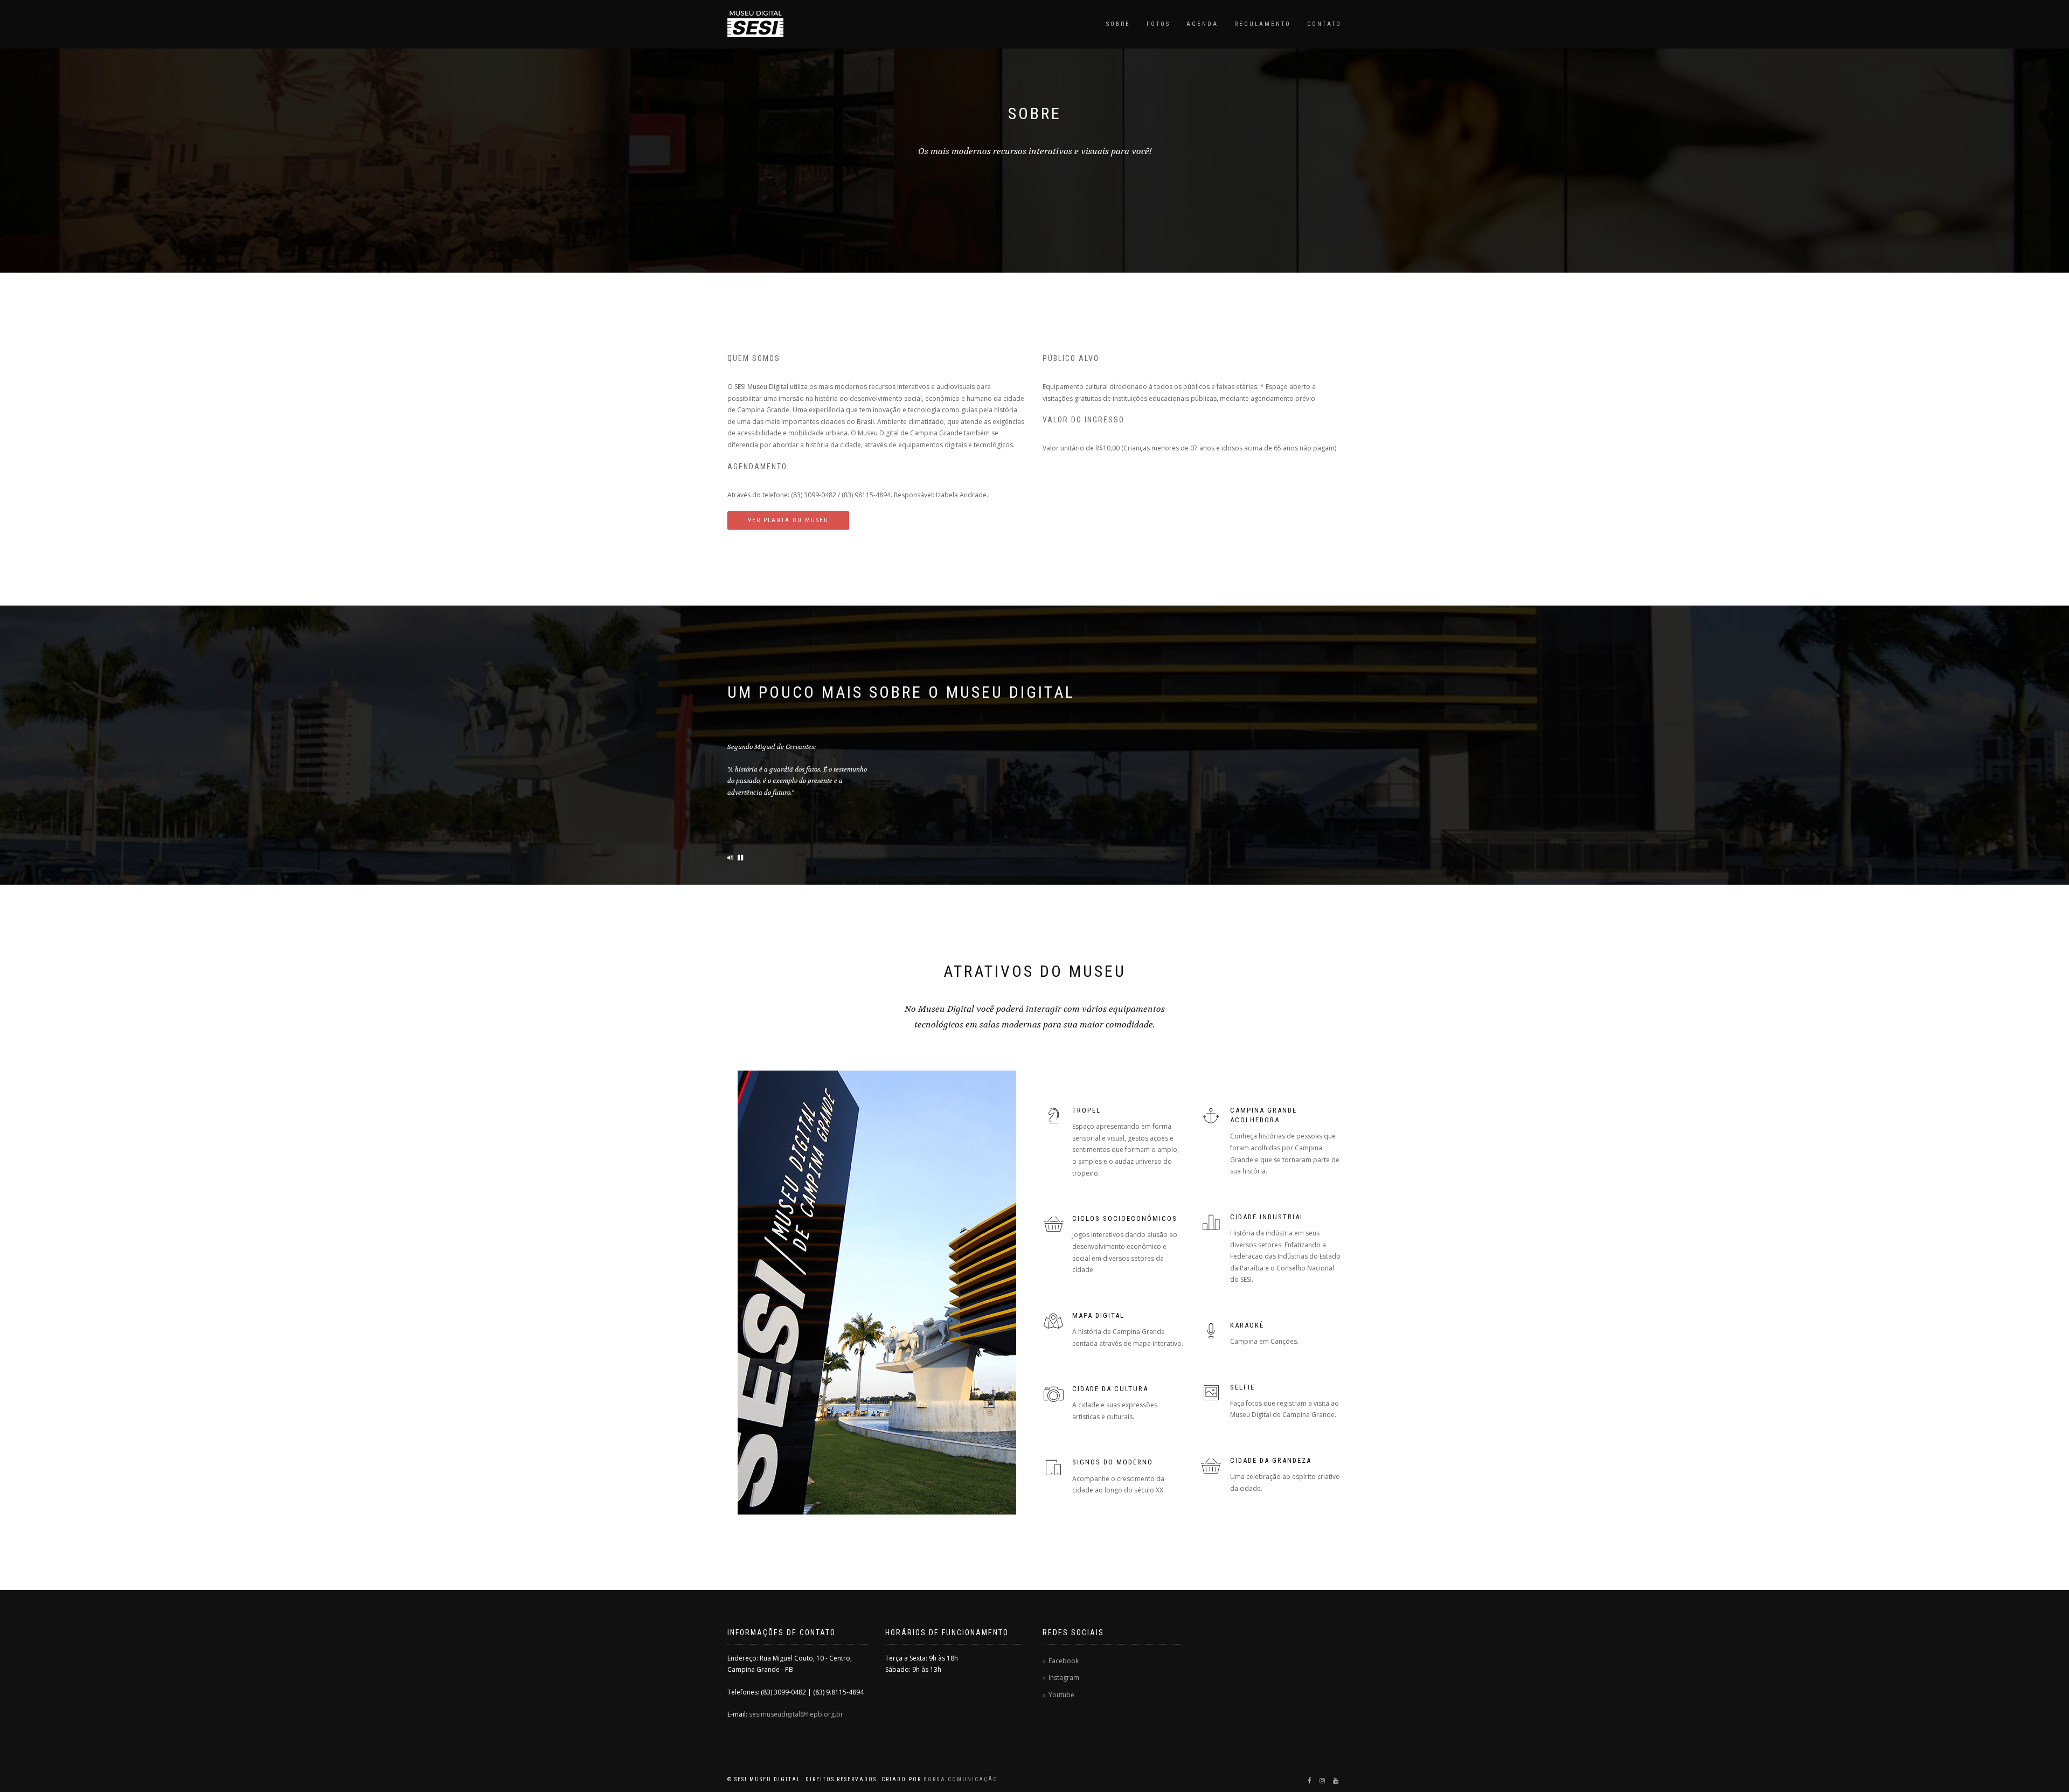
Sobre (1118, 24)
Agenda (1202, 24)
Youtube (1061, 1695)
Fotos (1158, 24)
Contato (1324, 24)
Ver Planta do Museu (788, 520)
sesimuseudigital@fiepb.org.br (796, 1714)
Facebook (1064, 1661)
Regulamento (1263, 24)
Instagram (1064, 1678)
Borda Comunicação (961, 1779)
